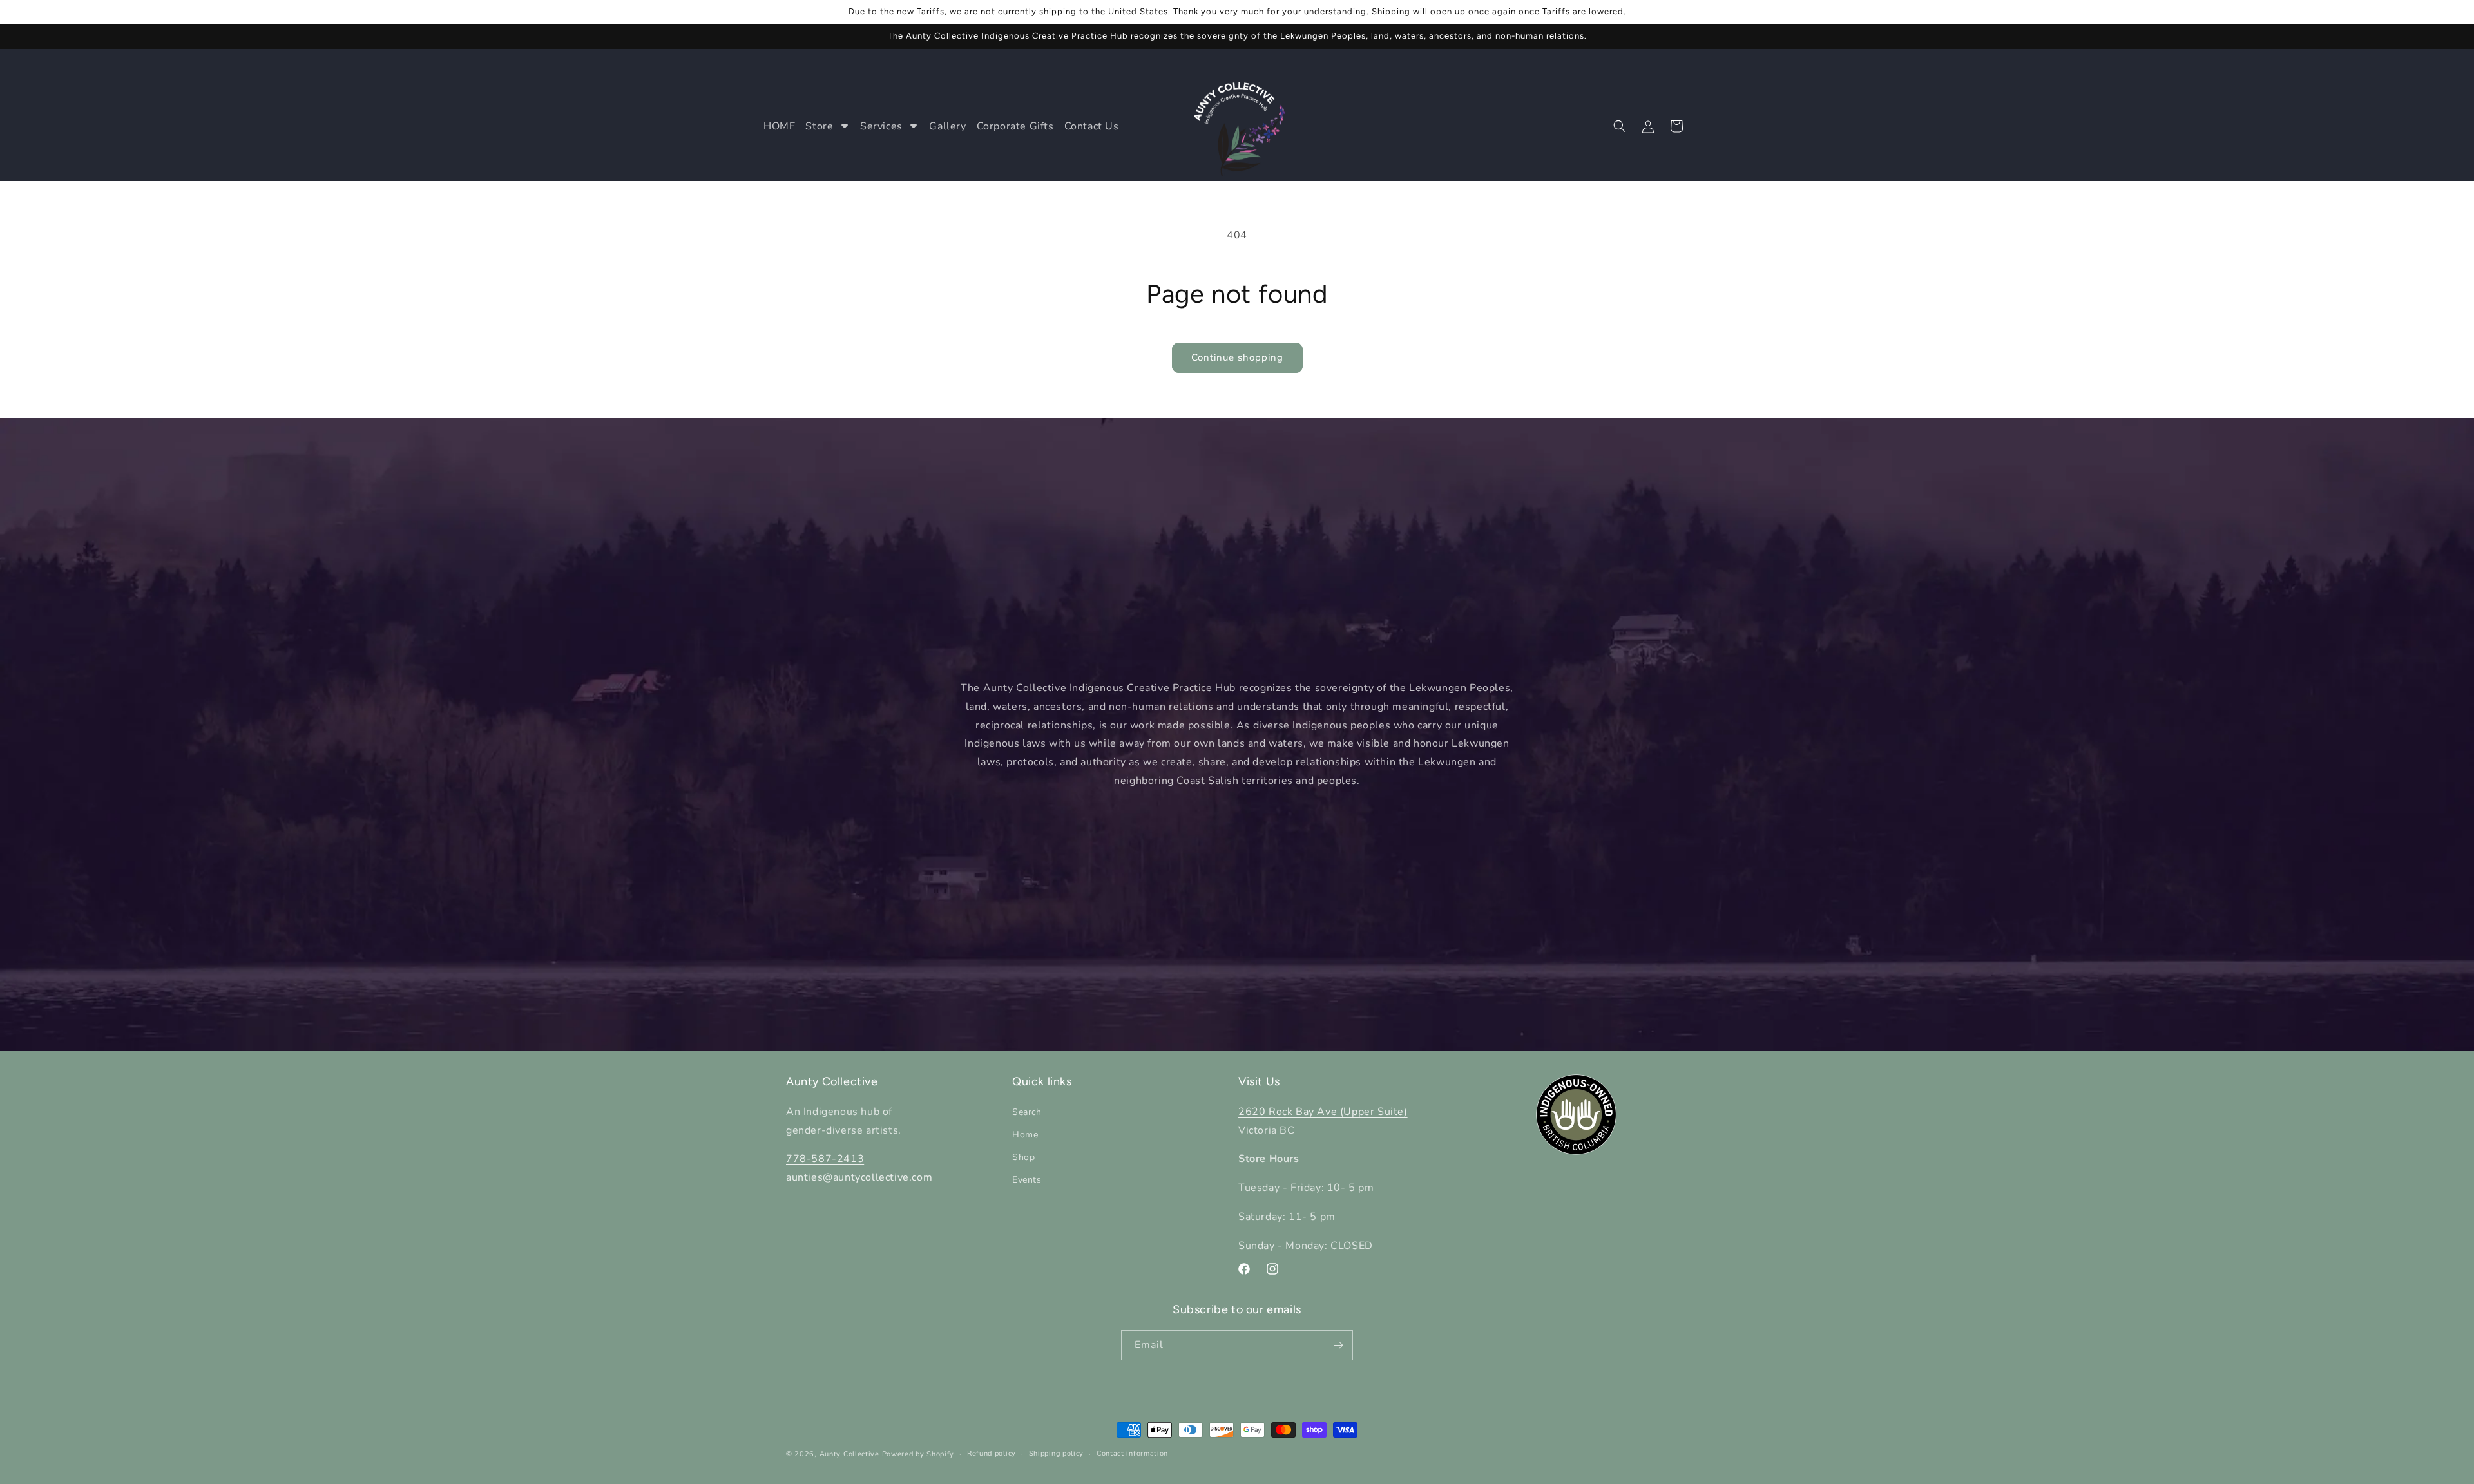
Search (1027, 1111)
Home (1025, 1134)
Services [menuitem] (881, 126)
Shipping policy (1057, 1453)
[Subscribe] (1338, 1345)
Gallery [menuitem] (947, 126)
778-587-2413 (825, 1159)
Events (1027, 1180)
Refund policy (992, 1453)
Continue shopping (1237, 357)
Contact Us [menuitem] (1092, 126)
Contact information (1132, 1453)
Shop (1023, 1157)
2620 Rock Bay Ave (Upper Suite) (1323, 1111)
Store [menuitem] (819, 126)
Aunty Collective (849, 1454)
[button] (1620, 126)
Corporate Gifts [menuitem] (1015, 126)
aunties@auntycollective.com (859, 1177)
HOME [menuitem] (779, 126)
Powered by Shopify (918, 1454)
